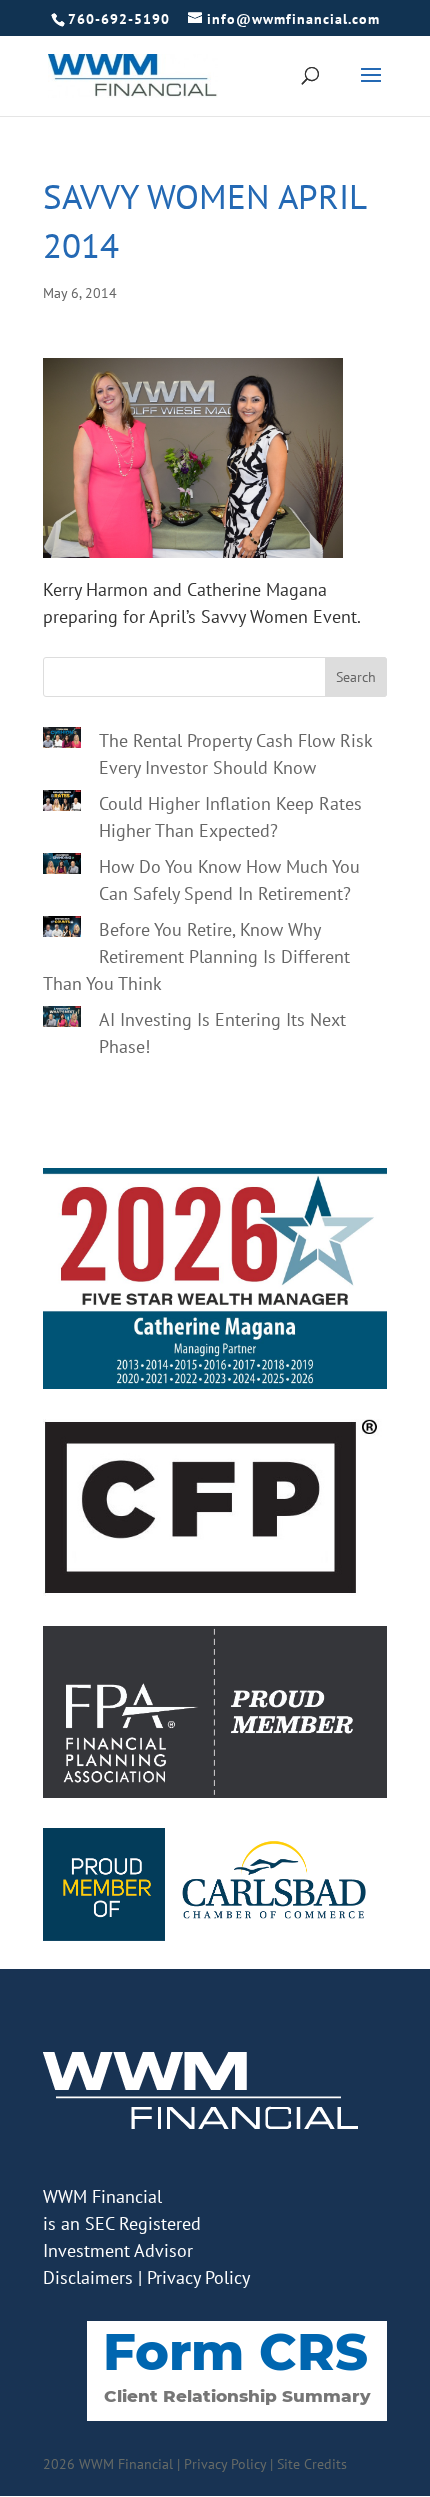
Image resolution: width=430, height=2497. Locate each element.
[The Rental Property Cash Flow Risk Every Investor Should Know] (62, 741)
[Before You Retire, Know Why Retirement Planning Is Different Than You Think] (62, 930)
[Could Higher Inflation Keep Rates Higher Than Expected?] (62, 804)
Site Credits (312, 2464)
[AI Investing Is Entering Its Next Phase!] (62, 1020)
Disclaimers (88, 2277)
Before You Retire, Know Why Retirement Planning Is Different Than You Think (196, 956)
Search (356, 677)
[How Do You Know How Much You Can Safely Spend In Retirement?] (62, 867)
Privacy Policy (198, 2277)
